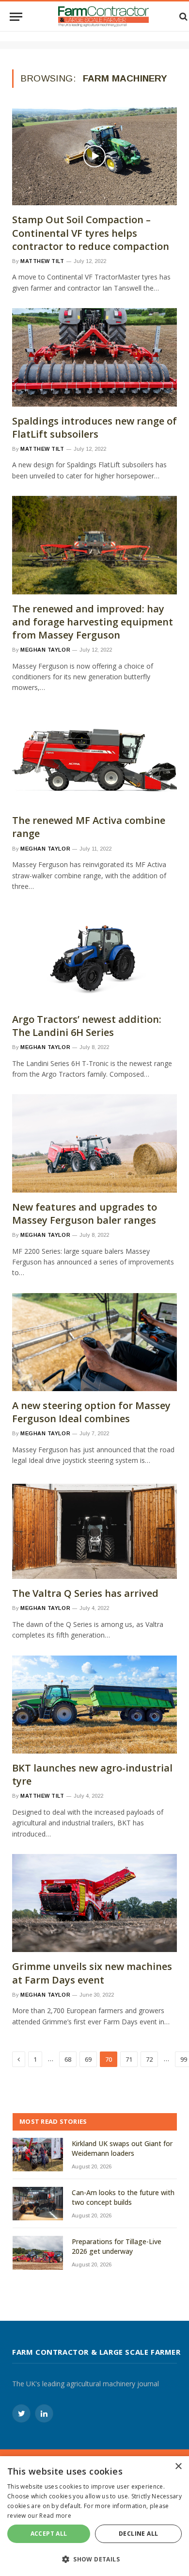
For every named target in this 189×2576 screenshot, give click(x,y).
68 (68, 2059)
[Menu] (16, 17)
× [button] (178, 2467)
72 (149, 2059)
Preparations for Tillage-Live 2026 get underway (117, 2246)
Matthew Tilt (42, 261)
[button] (94, 2559)
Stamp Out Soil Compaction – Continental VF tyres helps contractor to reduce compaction (91, 233)
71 (129, 2059)
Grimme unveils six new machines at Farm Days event (92, 1973)
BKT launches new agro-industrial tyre (92, 1774)
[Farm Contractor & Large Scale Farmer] (103, 16)
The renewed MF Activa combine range (89, 827)
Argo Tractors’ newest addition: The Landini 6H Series (87, 1026)
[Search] (182, 17)
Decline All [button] (138, 2534)
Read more (55, 2516)
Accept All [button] (49, 2534)
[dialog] (94, 2516)
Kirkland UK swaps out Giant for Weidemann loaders (122, 2148)
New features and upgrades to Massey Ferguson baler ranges (85, 1214)
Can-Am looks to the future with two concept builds (123, 2197)
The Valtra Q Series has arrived (85, 1593)
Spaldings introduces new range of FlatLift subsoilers (94, 427)
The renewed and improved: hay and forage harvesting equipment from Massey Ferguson (93, 622)
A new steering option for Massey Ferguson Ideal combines (91, 1412)
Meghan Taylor (45, 650)
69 (88, 2059)
